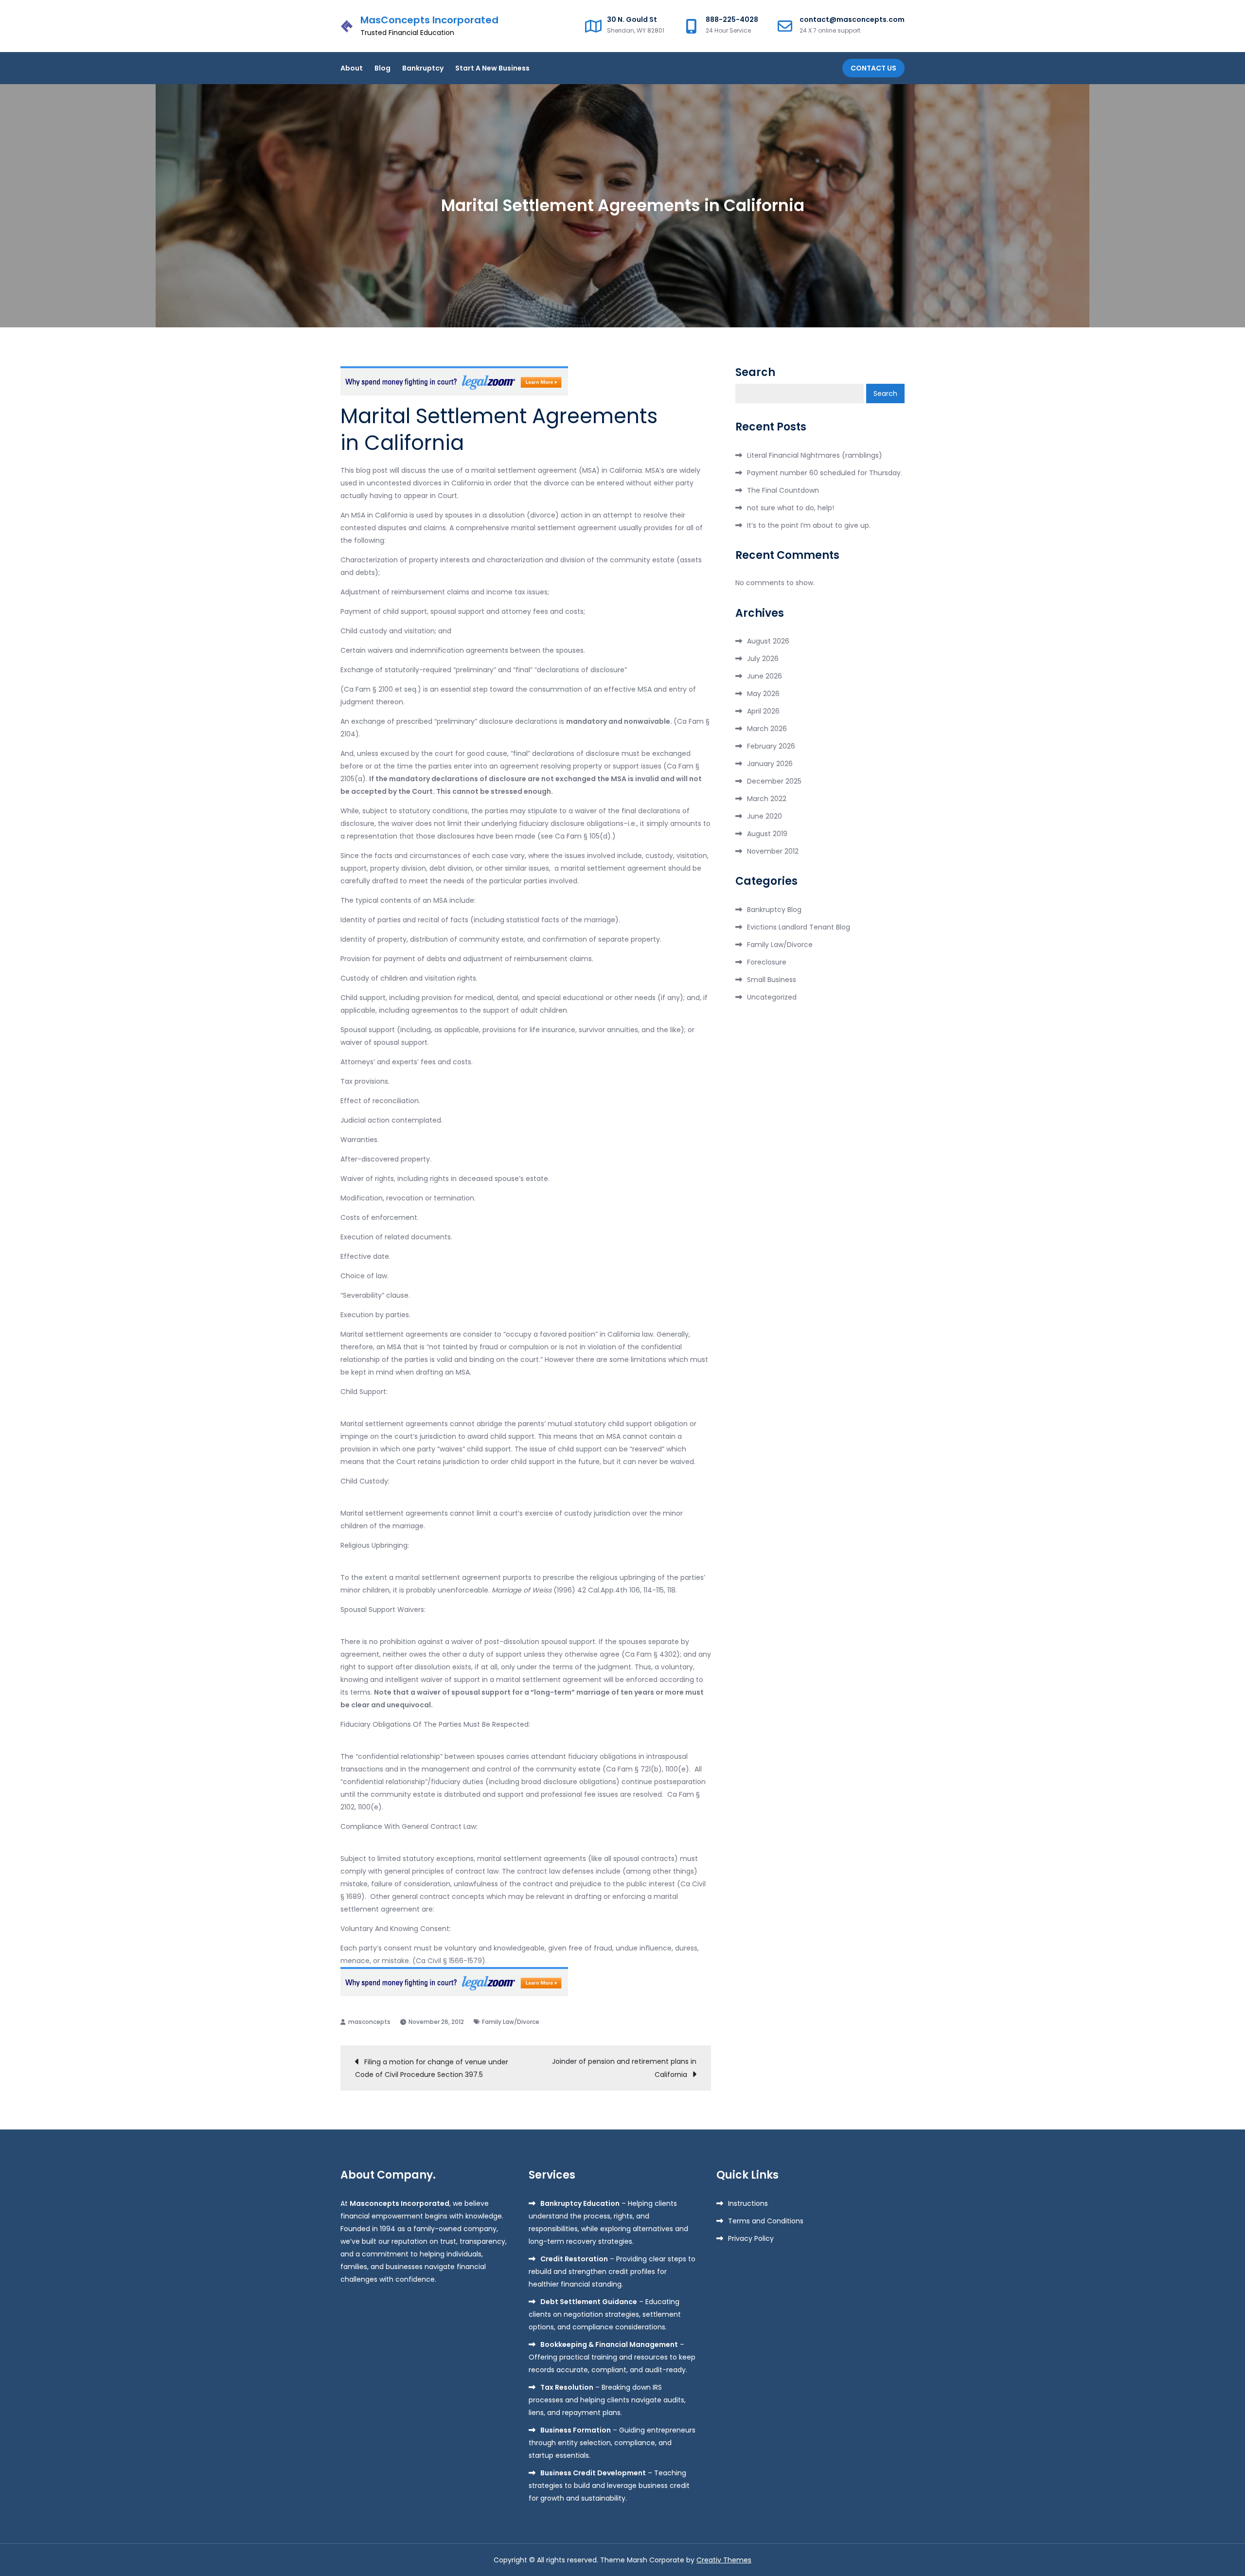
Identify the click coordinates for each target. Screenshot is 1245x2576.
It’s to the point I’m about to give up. (809, 525)
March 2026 (767, 729)
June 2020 (765, 816)
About (352, 68)
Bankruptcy (423, 68)
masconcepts (369, 2022)
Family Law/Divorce (511, 2022)
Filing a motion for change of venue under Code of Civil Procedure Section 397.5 (432, 2068)
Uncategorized (772, 997)
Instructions (748, 2203)
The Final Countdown (783, 490)
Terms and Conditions (766, 2221)
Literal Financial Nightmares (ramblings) (815, 455)
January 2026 (770, 764)
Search (755, 373)
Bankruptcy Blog (774, 910)
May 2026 (763, 694)
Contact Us (873, 68)
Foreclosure (767, 962)
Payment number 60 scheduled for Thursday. (825, 473)
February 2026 (771, 746)
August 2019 (767, 834)
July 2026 (763, 659)
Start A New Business (492, 68)
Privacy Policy (751, 2238)
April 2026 (763, 711)
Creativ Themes (724, 2560)
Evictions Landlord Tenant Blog (799, 927)
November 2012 (773, 851)
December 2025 (774, 781)
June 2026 (765, 676)
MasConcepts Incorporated (429, 20)
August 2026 (768, 641)
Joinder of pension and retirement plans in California (624, 2068)
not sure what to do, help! (791, 508)
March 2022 (767, 799)
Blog (382, 68)
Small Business (772, 980)
